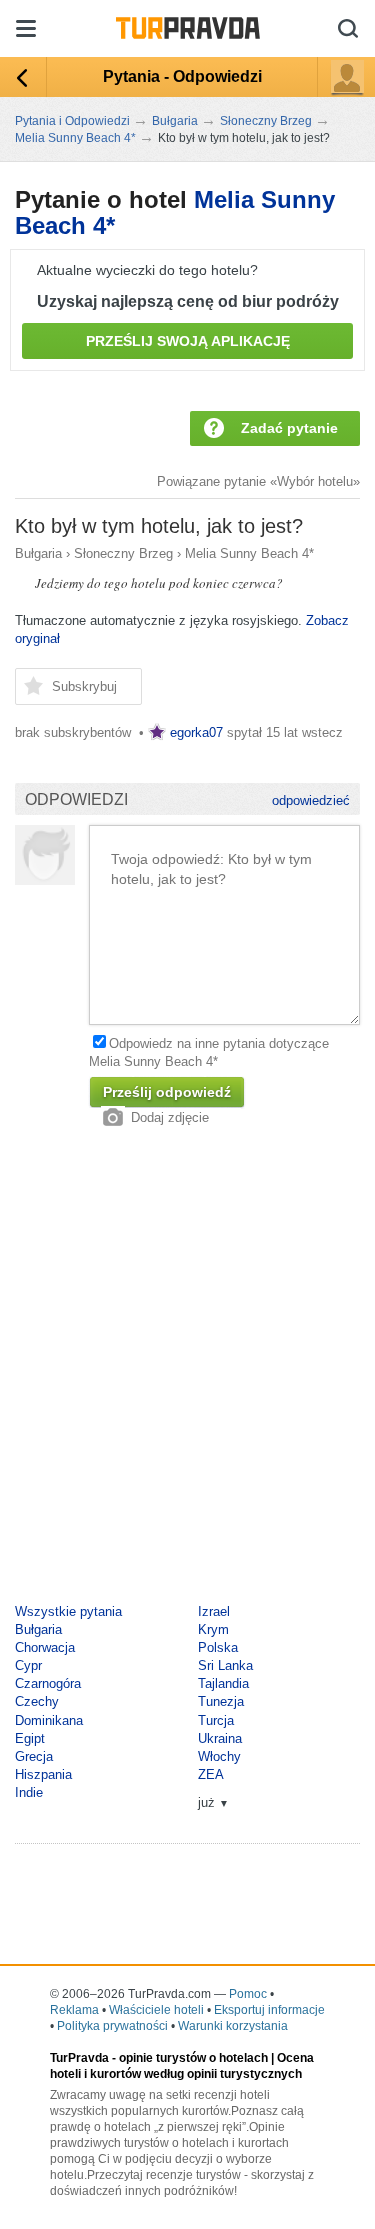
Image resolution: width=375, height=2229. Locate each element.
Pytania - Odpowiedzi (182, 76)
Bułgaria (38, 553)
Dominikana (49, 1720)
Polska (218, 1647)
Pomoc (248, 1994)
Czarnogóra (48, 1683)
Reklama (74, 2010)
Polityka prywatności (112, 2026)
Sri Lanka (225, 1665)
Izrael (214, 1611)
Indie (29, 1792)
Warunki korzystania (233, 2026)
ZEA (211, 1774)
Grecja (34, 1756)
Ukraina (220, 1738)
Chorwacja (45, 1647)
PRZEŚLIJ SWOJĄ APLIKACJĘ (188, 341)
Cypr (28, 1665)
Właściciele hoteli (156, 2010)
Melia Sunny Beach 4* (249, 553)
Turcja (216, 1720)
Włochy (219, 1756)
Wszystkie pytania (68, 1611)
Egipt (30, 1738)
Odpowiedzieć (311, 800)
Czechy (37, 1701)
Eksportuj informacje (269, 2010)
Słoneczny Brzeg (123, 553)
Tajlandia (223, 1683)
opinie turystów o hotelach (193, 2058)
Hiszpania (43, 1774)
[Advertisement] (187, 1365)
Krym (213, 1629)
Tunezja (221, 1701)
